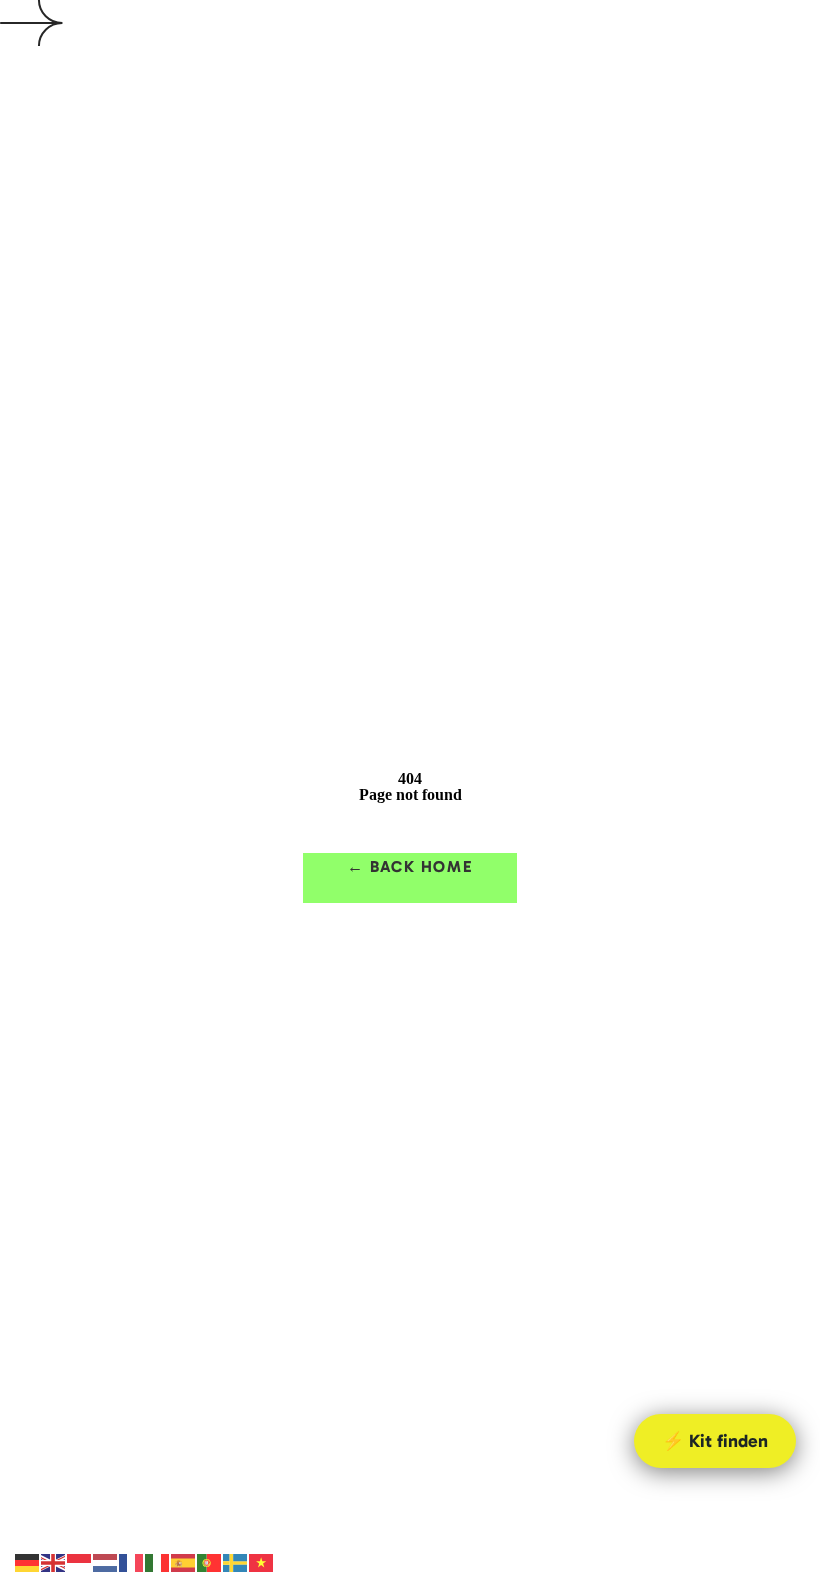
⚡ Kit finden (715, 1441)
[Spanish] (184, 1561)
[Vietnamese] (262, 1561)
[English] (54, 1561)
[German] (28, 1561)
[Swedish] (236, 1561)
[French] (132, 1561)
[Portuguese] (210, 1561)
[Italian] (158, 1561)
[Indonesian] (80, 1561)
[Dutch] (106, 1561)
